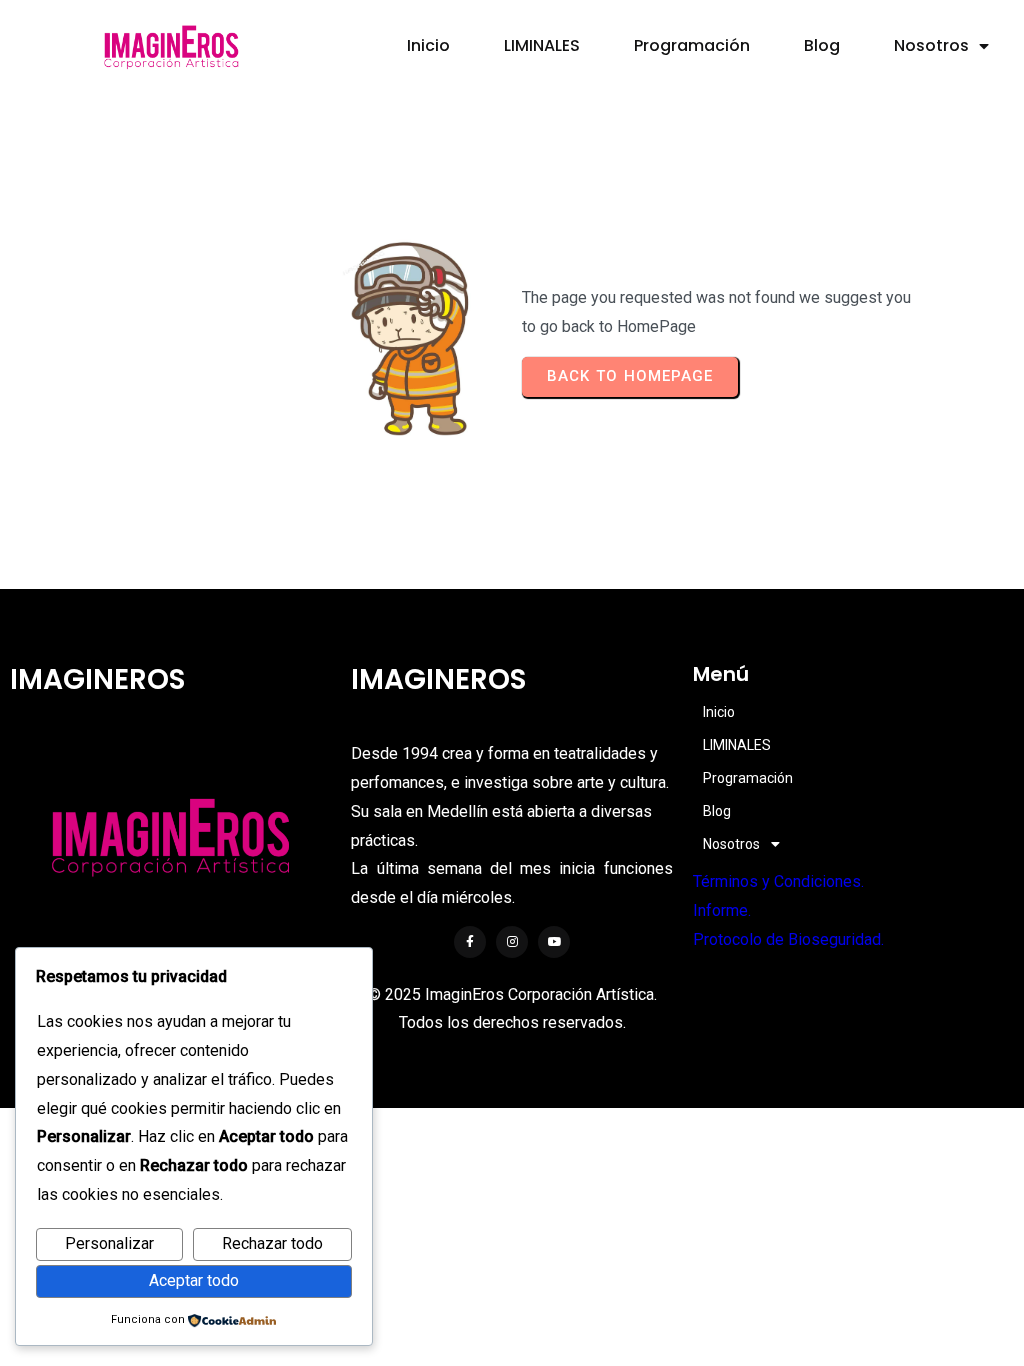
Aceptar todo (194, 1280)
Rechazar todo (272, 1243)
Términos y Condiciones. (778, 881)
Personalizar (109, 1243)
